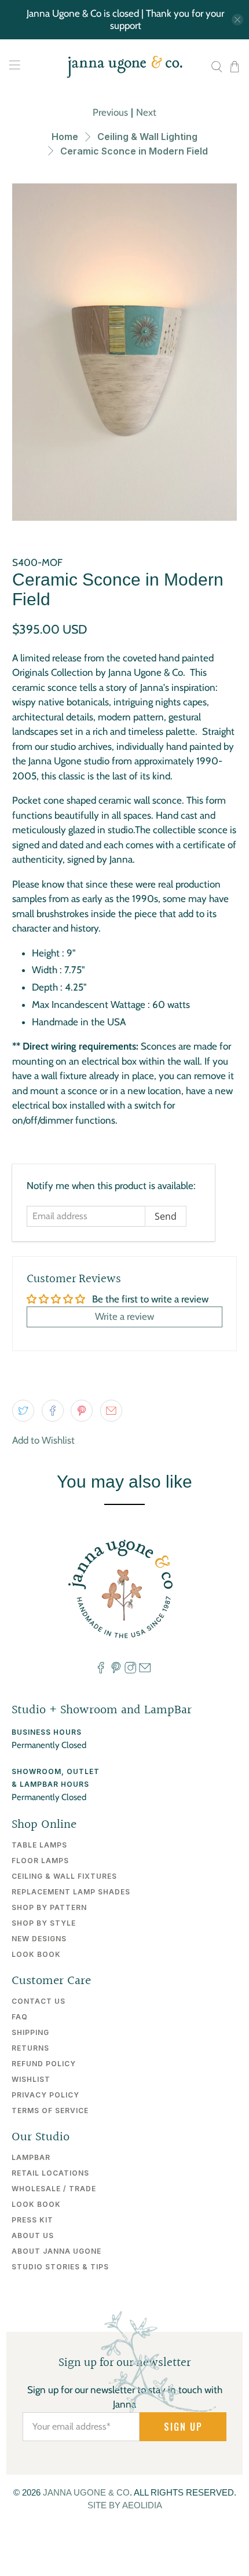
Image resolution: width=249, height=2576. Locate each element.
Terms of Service (50, 2111)
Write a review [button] (124, 1316)
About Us (33, 2235)
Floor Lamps (40, 1861)
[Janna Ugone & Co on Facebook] (101, 1671)
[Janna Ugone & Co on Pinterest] (116, 1671)
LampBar (31, 2157)
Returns (30, 2048)
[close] (237, 20)
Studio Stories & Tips (60, 2267)
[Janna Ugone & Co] (125, 67)
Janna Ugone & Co (86, 2492)
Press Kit (32, 2220)
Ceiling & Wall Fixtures (64, 1876)
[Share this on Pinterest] (82, 1411)
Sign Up (183, 2427)
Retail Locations (50, 2173)
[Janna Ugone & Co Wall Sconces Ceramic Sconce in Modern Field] (125, 352)
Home (65, 137)
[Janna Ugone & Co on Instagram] (130, 1671)
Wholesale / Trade (54, 2189)
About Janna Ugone (56, 2251)
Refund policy (44, 2064)
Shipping (30, 2032)
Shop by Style (44, 1923)
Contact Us (39, 2001)
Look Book (36, 1954)
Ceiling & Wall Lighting (147, 137)
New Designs (39, 1939)
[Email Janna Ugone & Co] (145, 1671)
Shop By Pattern (49, 1907)
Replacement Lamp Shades (71, 1892)
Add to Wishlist (43, 1440)
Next (146, 112)
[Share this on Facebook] (53, 1411)
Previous (110, 112)
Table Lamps (39, 1845)
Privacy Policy (45, 2095)
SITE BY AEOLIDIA (125, 2505)
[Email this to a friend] (111, 1411)
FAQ (20, 2017)
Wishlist (31, 2079)
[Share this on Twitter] (23, 1411)
